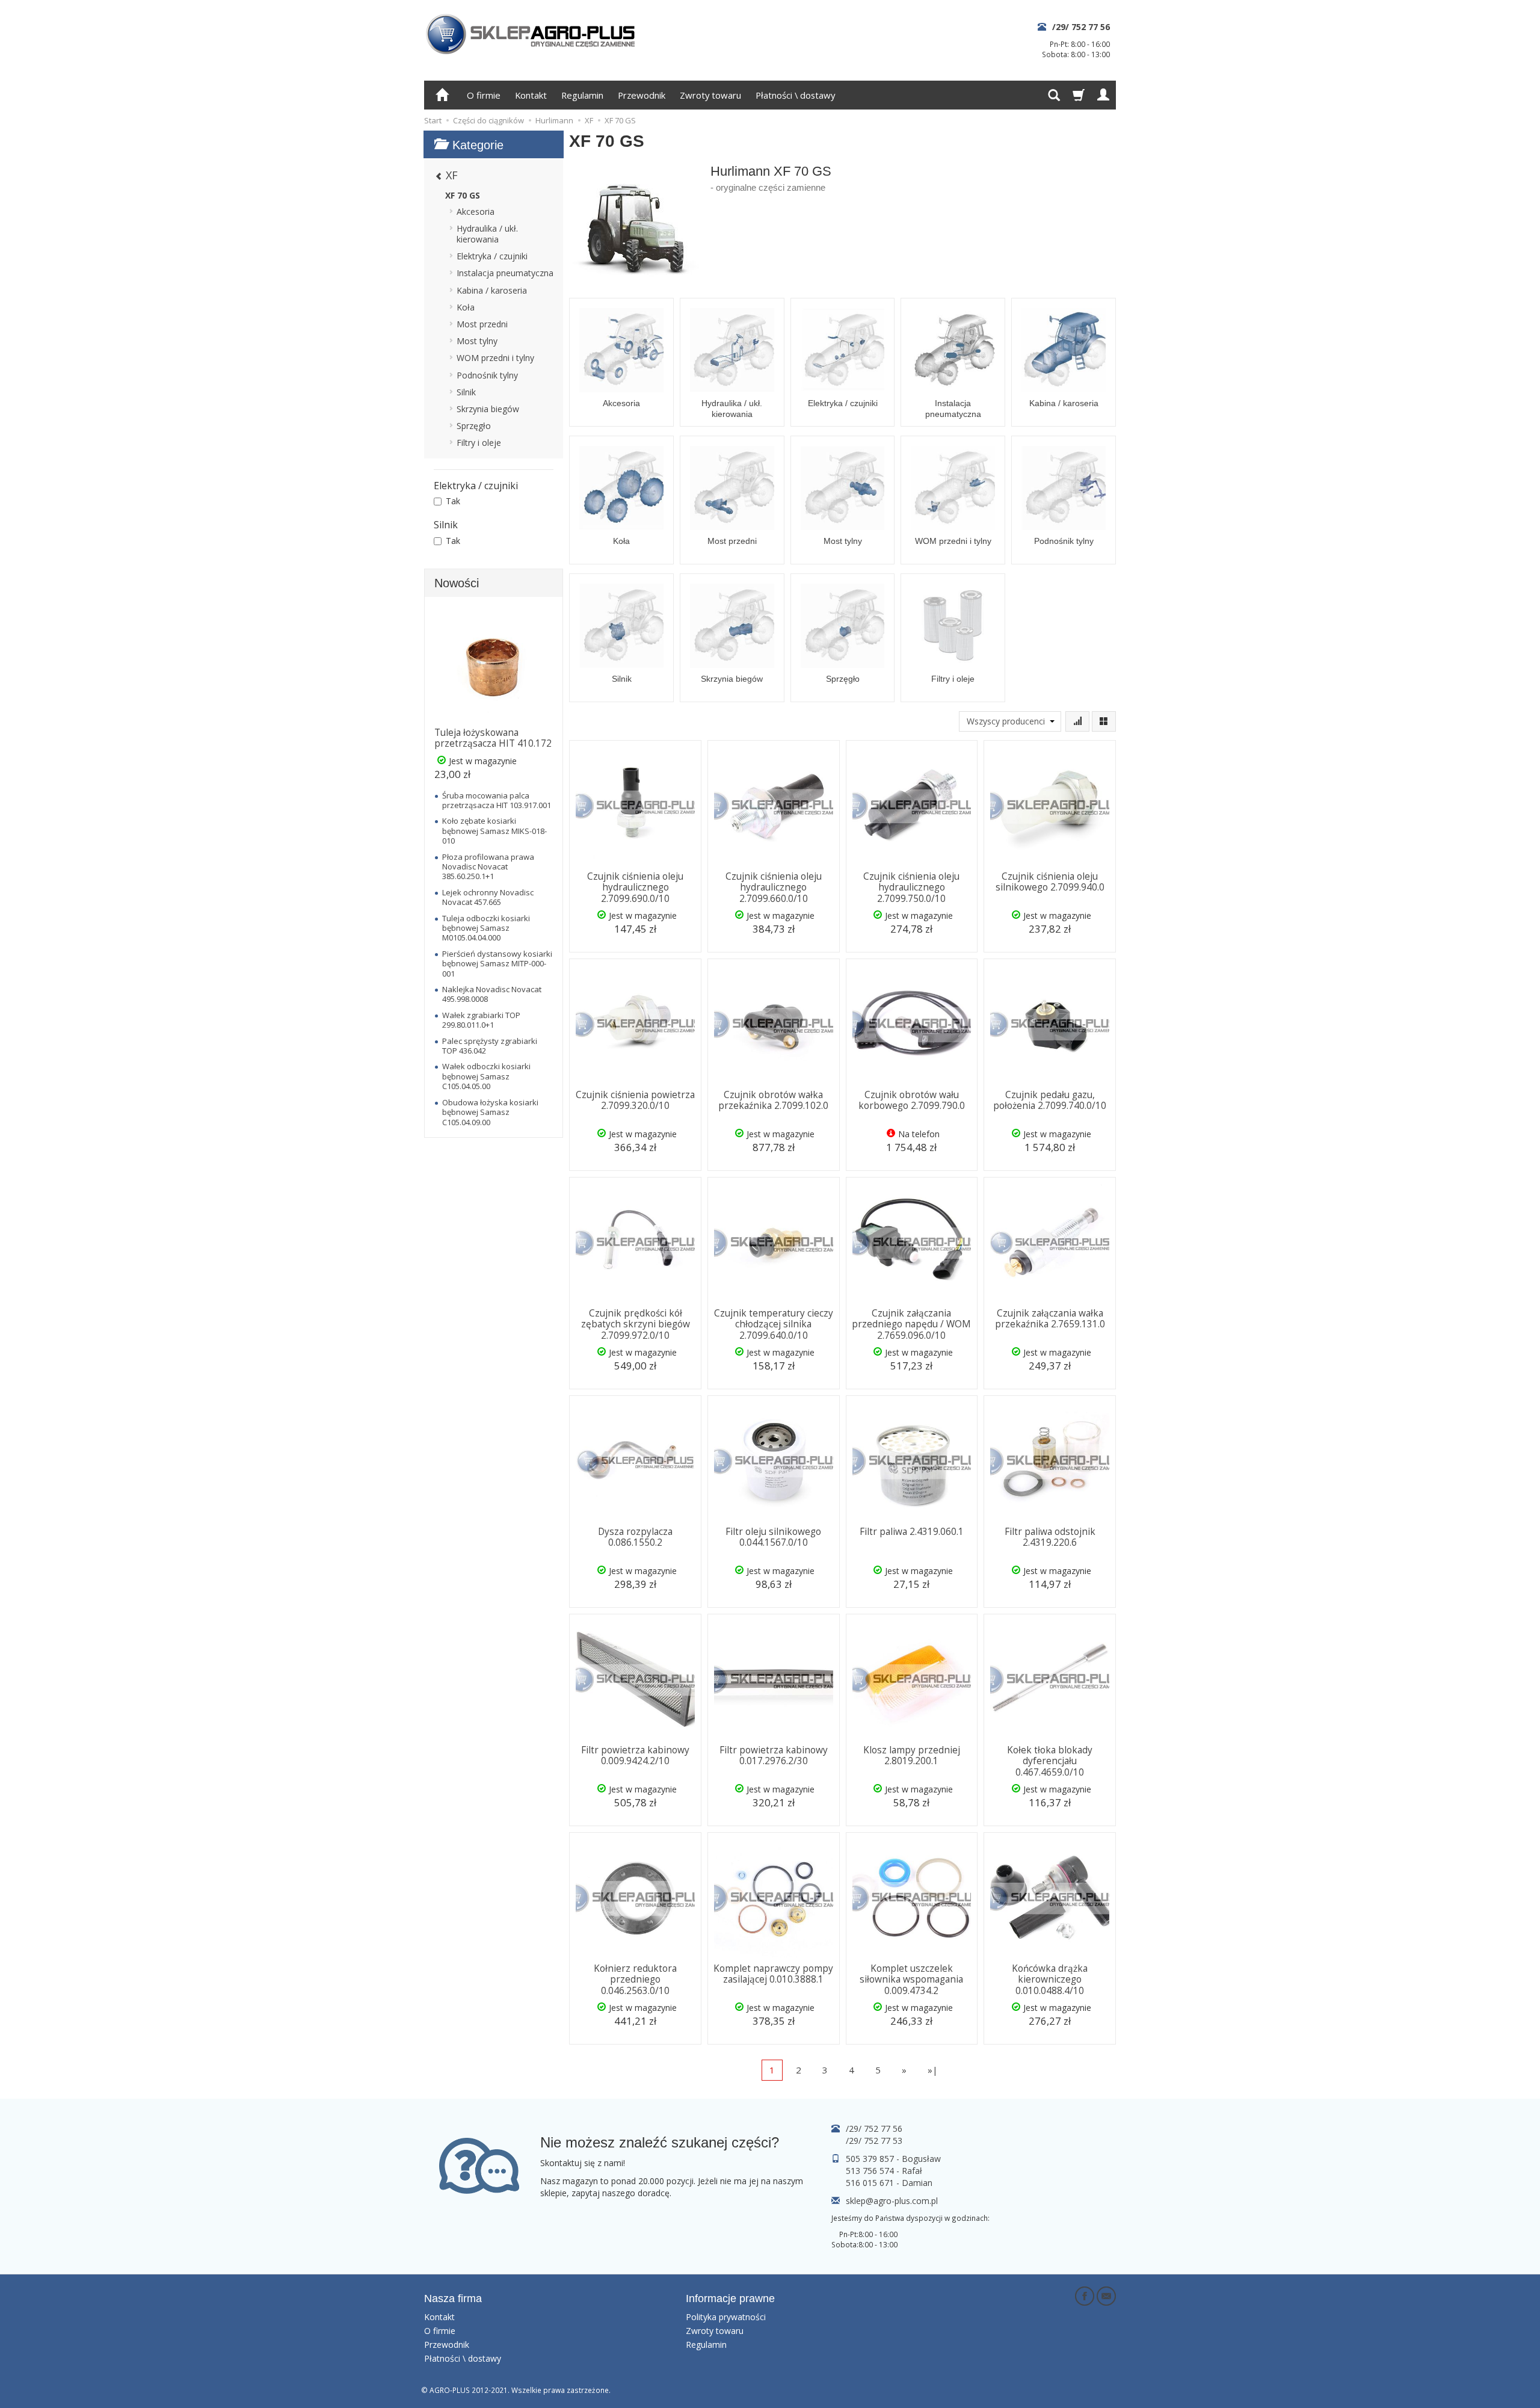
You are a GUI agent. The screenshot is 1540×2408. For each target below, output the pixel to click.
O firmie (484, 95)
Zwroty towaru (710, 95)
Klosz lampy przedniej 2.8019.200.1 (912, 1755)
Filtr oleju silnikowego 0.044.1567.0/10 (773, 1537)
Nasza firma (453, 2298)
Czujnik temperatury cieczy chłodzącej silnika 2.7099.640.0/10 (774, 1324)
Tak (453, 501)
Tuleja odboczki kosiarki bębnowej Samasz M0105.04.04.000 (486, 928)
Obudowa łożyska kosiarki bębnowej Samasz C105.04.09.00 (490, 1112)
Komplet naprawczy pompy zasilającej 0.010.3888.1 (773, 1974)
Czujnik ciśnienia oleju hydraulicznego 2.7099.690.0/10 (635, 888)
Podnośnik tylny (1064, 541)
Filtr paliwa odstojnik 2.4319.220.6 (1050, 1537)
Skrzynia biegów (732, 679)
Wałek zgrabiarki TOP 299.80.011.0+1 (481, 1020)
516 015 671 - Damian (889, 2183)
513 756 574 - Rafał (884, 2171)
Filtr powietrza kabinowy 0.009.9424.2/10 (635, 1755)
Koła (621, 541)
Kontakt (531, 95)
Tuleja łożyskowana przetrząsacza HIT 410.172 (493, 738)
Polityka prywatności (726, 2317)
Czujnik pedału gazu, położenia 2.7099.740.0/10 (1050, 1100)
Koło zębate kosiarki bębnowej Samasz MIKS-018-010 (494, 831)
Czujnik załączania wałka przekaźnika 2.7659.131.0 (1050, 1319)
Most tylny (843, 541)
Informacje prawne (730, 2298)
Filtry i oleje (953, 679)
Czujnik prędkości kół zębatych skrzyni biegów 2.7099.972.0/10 (636, 1324)
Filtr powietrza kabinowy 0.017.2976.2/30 (774, 1755)
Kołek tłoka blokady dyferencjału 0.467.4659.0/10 (1050, 1761)
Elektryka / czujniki (843, 403)
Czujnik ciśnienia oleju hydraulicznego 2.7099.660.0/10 (774, 888)
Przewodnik (642, 95)
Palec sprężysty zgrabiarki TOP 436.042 (490, 1046)
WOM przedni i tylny (953, 541)
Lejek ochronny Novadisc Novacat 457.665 (488, 897)
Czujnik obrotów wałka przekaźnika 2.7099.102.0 (773, 1100)
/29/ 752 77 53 (874, 2141)
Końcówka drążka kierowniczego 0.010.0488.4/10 (1050, 1980)
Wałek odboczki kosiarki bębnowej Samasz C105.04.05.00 (486, 1076)
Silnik (622, 679)
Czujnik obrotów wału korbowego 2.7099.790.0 (912, 1100)
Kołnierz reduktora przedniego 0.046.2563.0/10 (635, 1980)
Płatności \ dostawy (795, 95)
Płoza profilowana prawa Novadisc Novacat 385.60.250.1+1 (488, 867)
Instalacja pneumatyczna (953, 409)
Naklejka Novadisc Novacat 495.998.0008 (492, 994)
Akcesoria (621, 403)
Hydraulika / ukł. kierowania (732, 409)
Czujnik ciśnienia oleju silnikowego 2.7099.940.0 (1050, 882)
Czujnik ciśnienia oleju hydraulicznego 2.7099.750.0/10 (911, 888)
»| (933, 2070)
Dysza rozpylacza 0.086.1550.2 (635, 1537)
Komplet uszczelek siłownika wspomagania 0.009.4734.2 (911, 1980)
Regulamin (582, 95)
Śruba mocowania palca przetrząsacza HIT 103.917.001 (497, 800)
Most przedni (732, 541)
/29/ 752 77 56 (1081, 27)
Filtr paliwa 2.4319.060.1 (912, 1532)
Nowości (457, 583)
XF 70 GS (463, 195)
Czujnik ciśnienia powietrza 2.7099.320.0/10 (635, 1100)
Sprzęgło (843, 679)
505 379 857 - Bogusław (893, 2159)
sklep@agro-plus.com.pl (892, 2201)
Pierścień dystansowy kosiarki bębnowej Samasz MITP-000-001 (497, 964)
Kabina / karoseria (1064, 403)
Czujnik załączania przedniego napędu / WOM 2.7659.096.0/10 (911, 1324)
